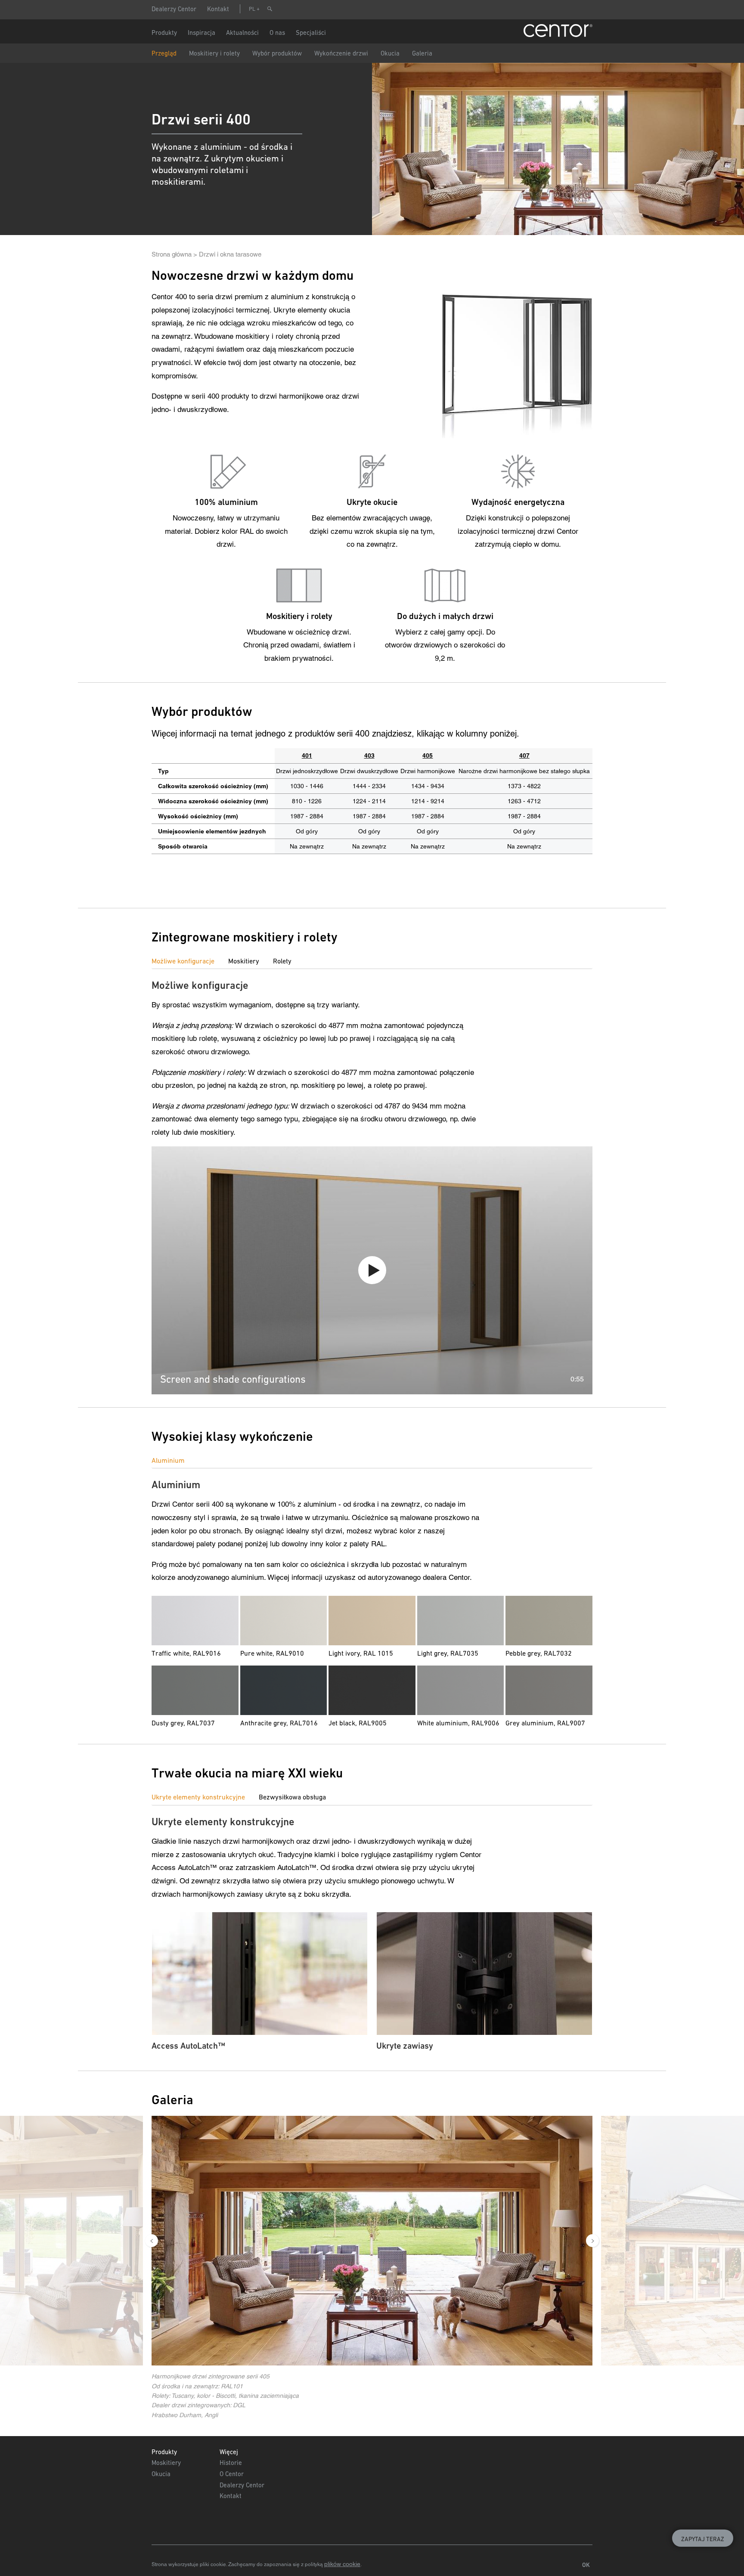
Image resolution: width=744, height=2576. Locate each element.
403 (369, 755)
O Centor (232, 2474)
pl (252, 9)
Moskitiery (244, 961)
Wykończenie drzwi (341, 53)
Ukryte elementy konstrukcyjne (198, 1797)
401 (307, 755)
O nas (277, 33)
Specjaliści (311, 33)
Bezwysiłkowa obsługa (292, 1797)
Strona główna (172, 254)
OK (586, 2565)
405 (428, 755)
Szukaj (270, 9)
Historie (231, 2463)
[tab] (190, 961)
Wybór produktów (277, 53)
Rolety (282, 961)
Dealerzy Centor (174, 9)
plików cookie (342, 2564)
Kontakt (218, 9)
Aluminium (168, 1460)
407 (524, 755)
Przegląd (164, 53)
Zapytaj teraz (703, 2539)
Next (592, 2241)
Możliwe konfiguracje (183, 961)
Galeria (422, 53)
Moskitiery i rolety (214, 53)
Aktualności (242, 33)
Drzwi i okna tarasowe (230, 254)
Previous (152, 2241)
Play (372, 1270)
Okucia (390, 53)
